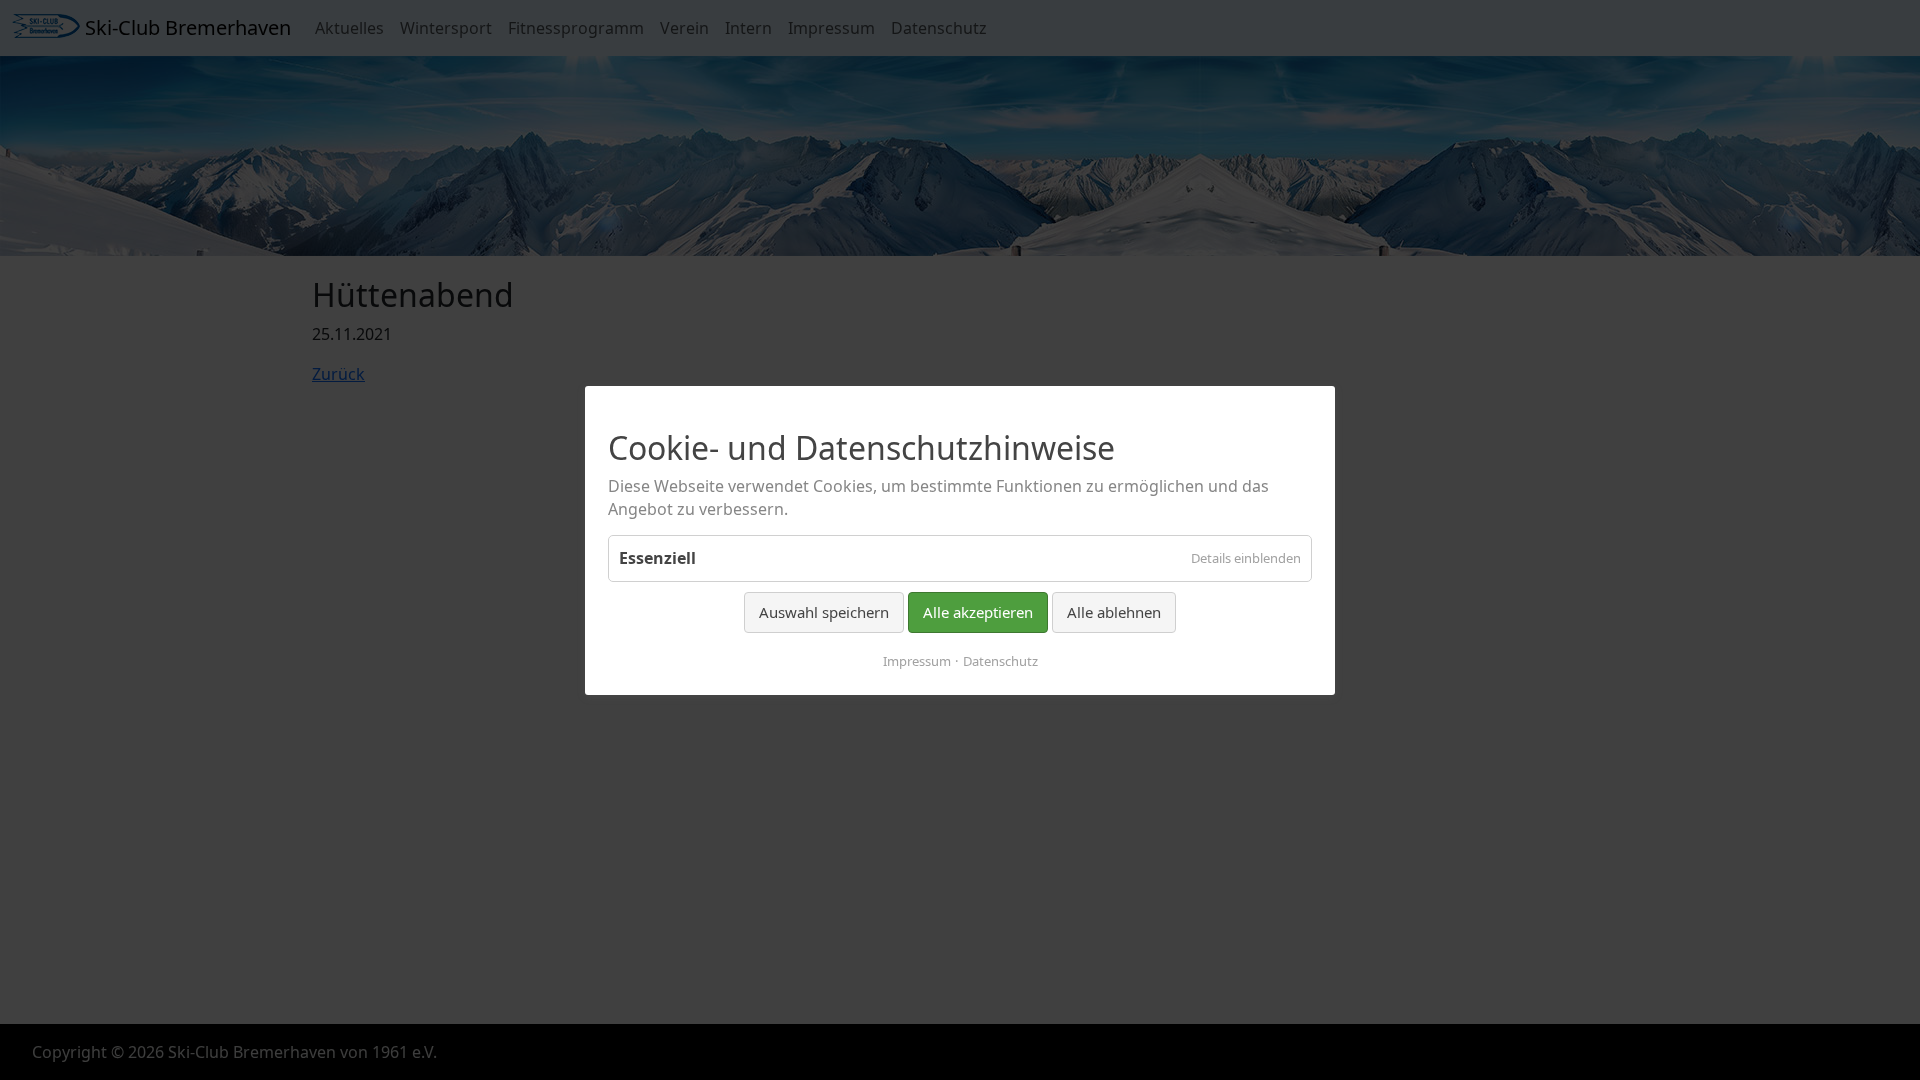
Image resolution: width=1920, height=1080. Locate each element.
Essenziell (657, 558)
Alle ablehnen (1114, 612)
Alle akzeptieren (978, 612)
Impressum (917, 660)
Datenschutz (1000, 660)
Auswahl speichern (824, 612)
